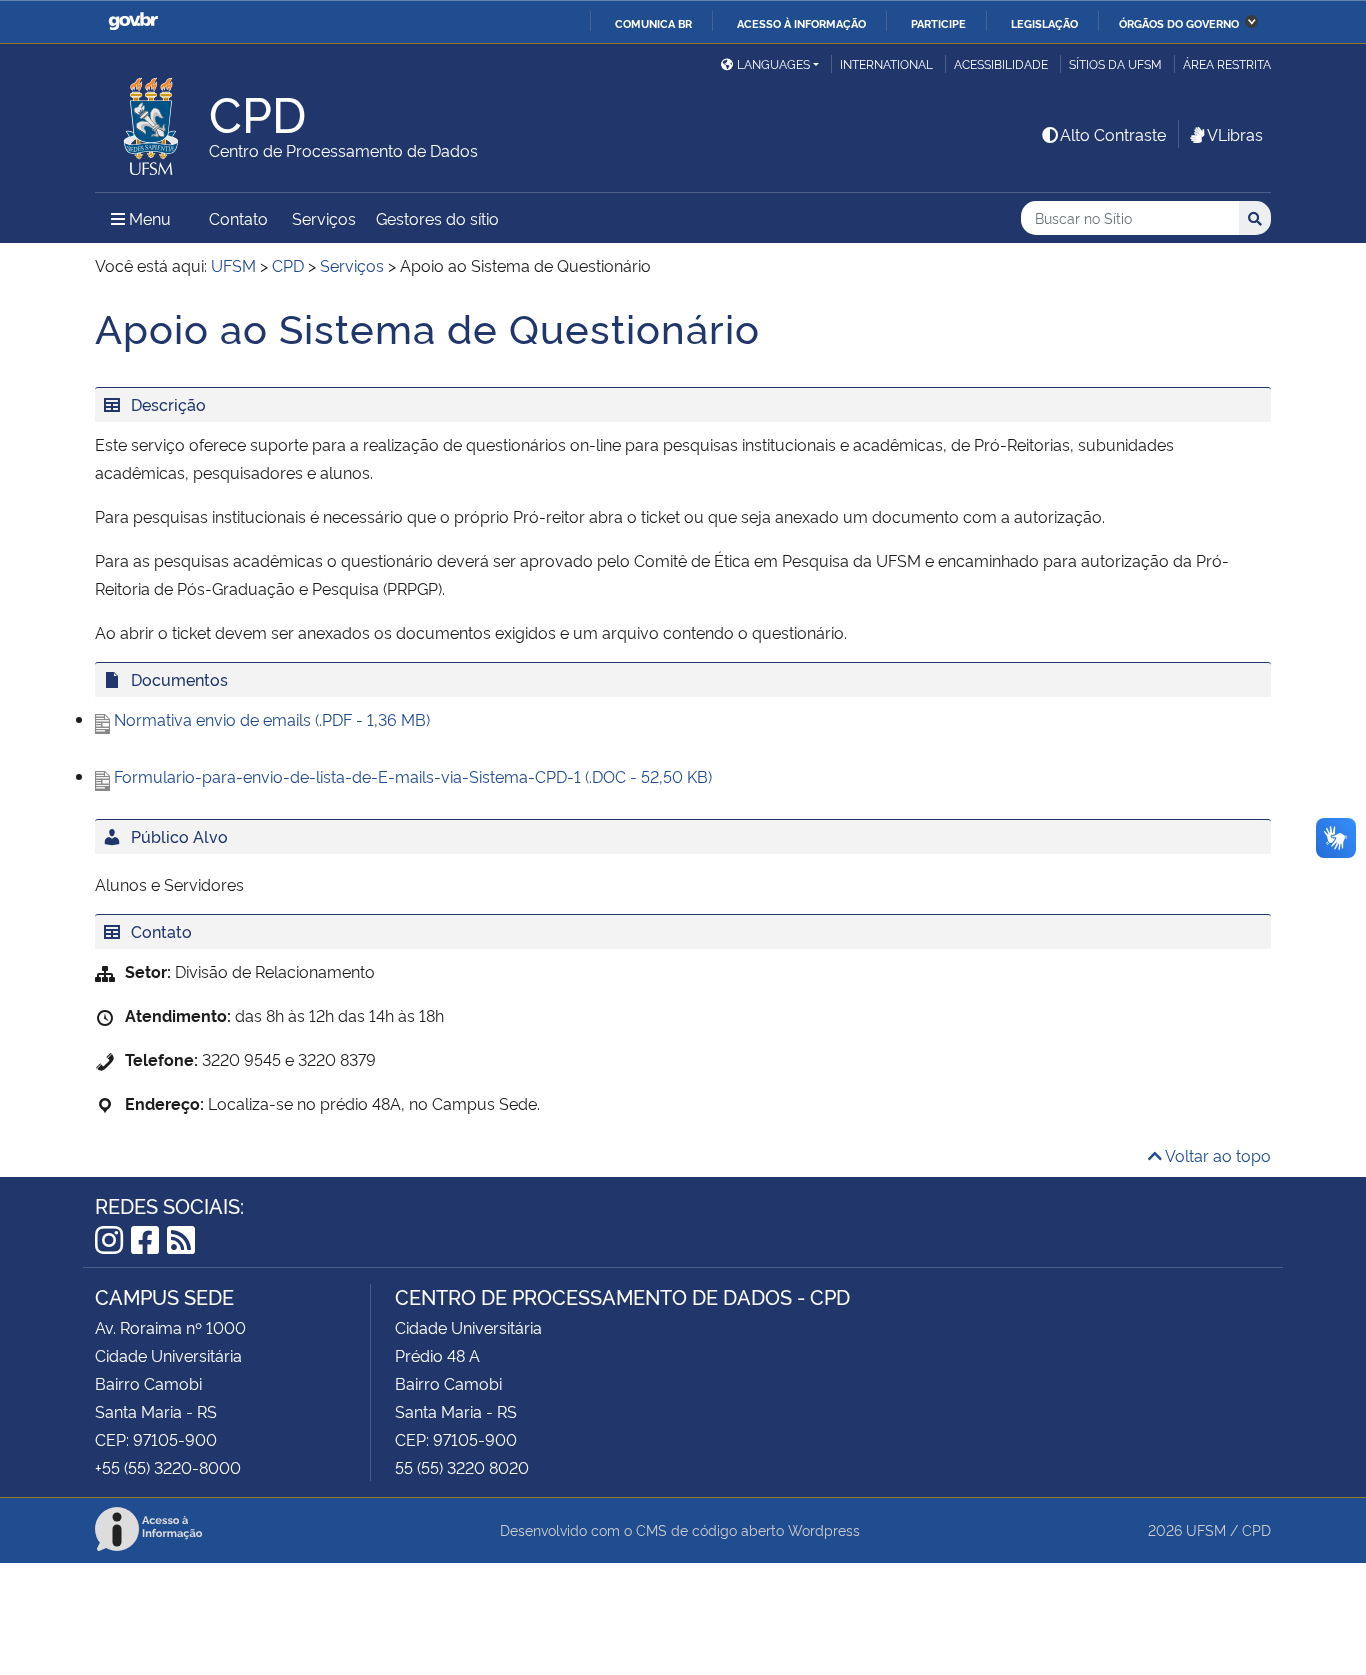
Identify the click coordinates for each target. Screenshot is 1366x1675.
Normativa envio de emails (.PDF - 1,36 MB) (272, 719)
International (886, 63)
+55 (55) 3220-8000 (168, 1467)
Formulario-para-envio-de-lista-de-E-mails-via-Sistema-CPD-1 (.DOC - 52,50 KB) (413, 776)
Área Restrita (1227, 63)
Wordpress (824, 1529)
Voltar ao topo (1216, 1155)
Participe (938, 23)
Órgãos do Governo (1179, 23)
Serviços (324, 218)
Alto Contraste (1113, 134)
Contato (238, 218)
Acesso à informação (801, 23)
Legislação (1044, 23)
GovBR (133, 21)
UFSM (1206, 1529)
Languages (773, 63)
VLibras (1235, 134)
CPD (1256, 1529)
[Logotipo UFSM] (152, 121)
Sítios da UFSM (1115, 63)
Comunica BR (653, 23)
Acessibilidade (1001, 63)
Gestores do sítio (437, 218)
